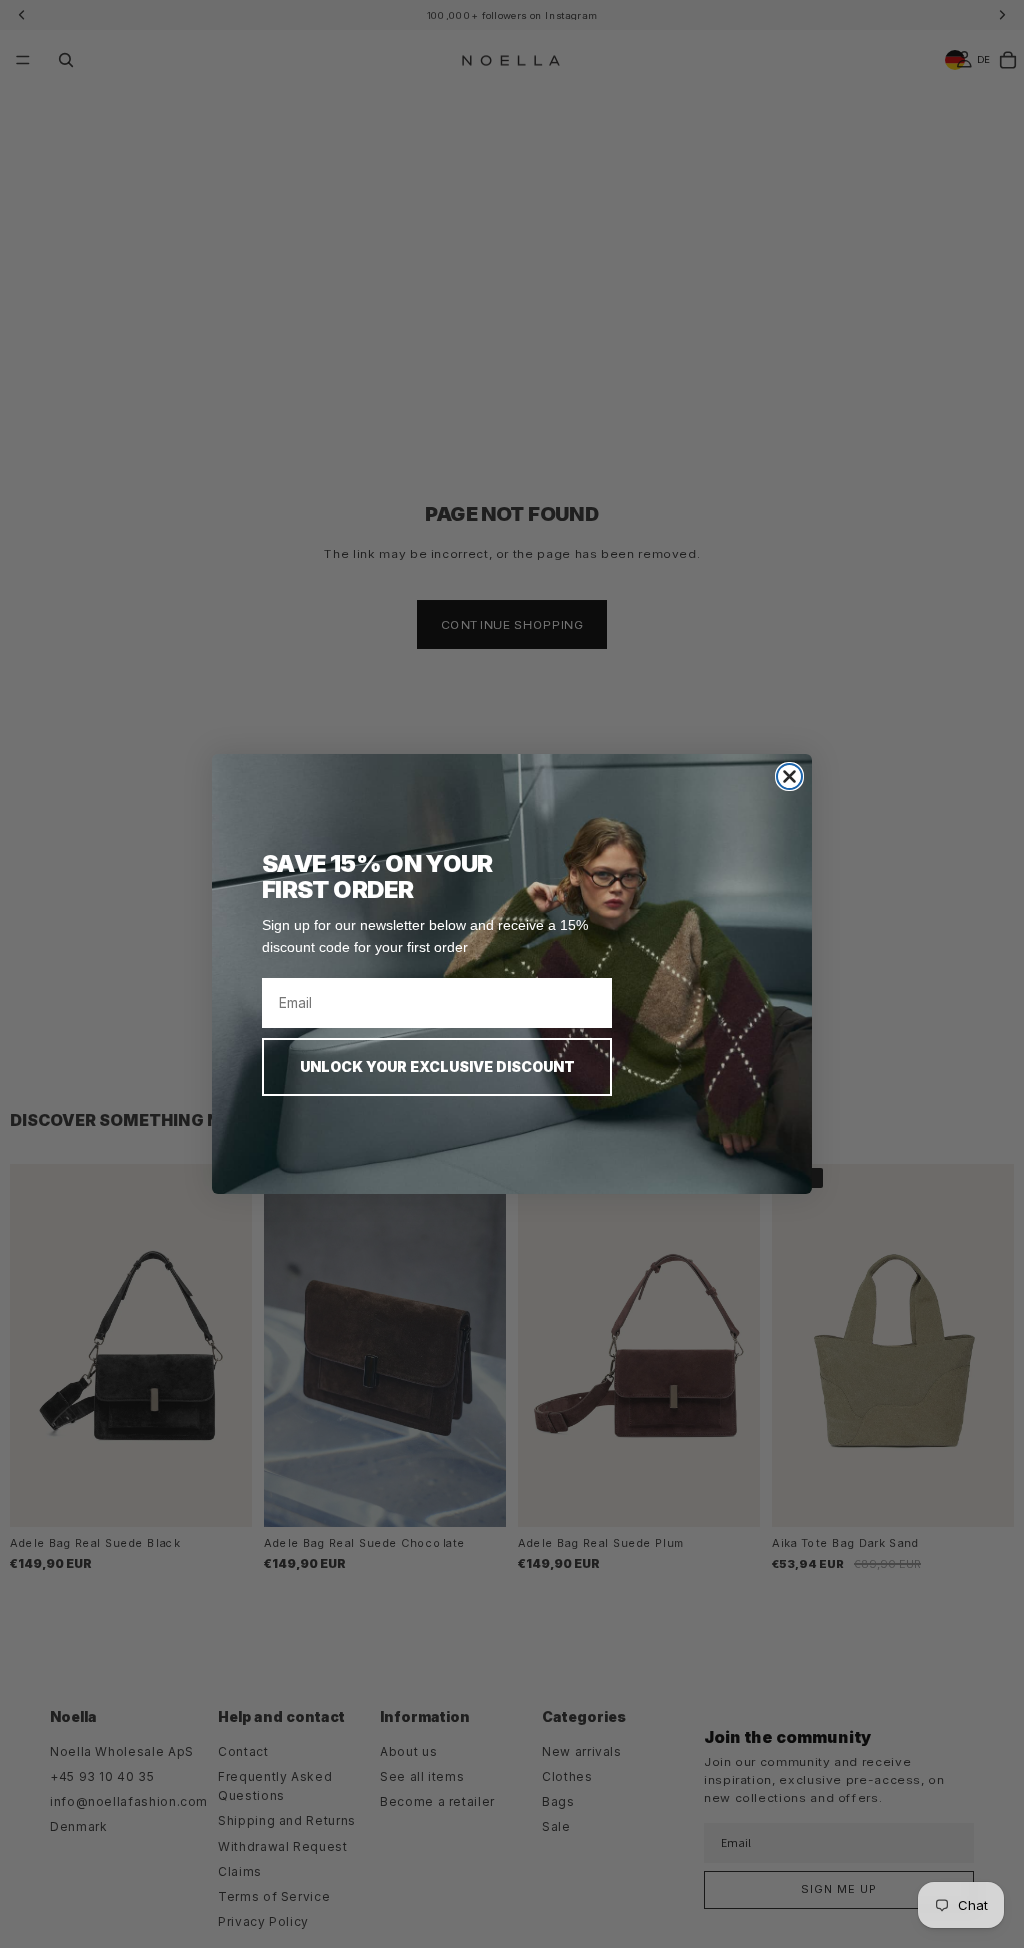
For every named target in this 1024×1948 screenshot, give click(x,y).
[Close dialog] (789, 776)
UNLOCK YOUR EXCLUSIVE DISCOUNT (437, 1066)
